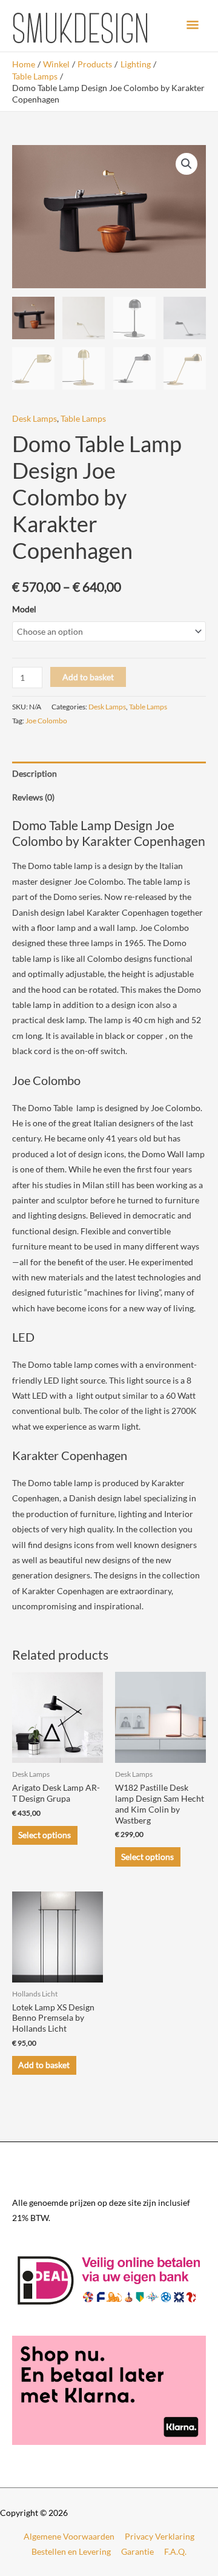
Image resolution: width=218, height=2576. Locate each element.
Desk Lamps (35, 418)
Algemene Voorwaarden (69, 2536)
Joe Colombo (46, 721)
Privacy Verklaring (160, 2536)
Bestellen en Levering (71, 2551)
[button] (187, 164)
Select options (45, 1835)
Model (24, 609)
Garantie (137, 2551)
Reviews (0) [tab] (33, 797)
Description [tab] (35, 773)
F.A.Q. (175, 2551)
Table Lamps (83, 418)
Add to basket (88, 677)
